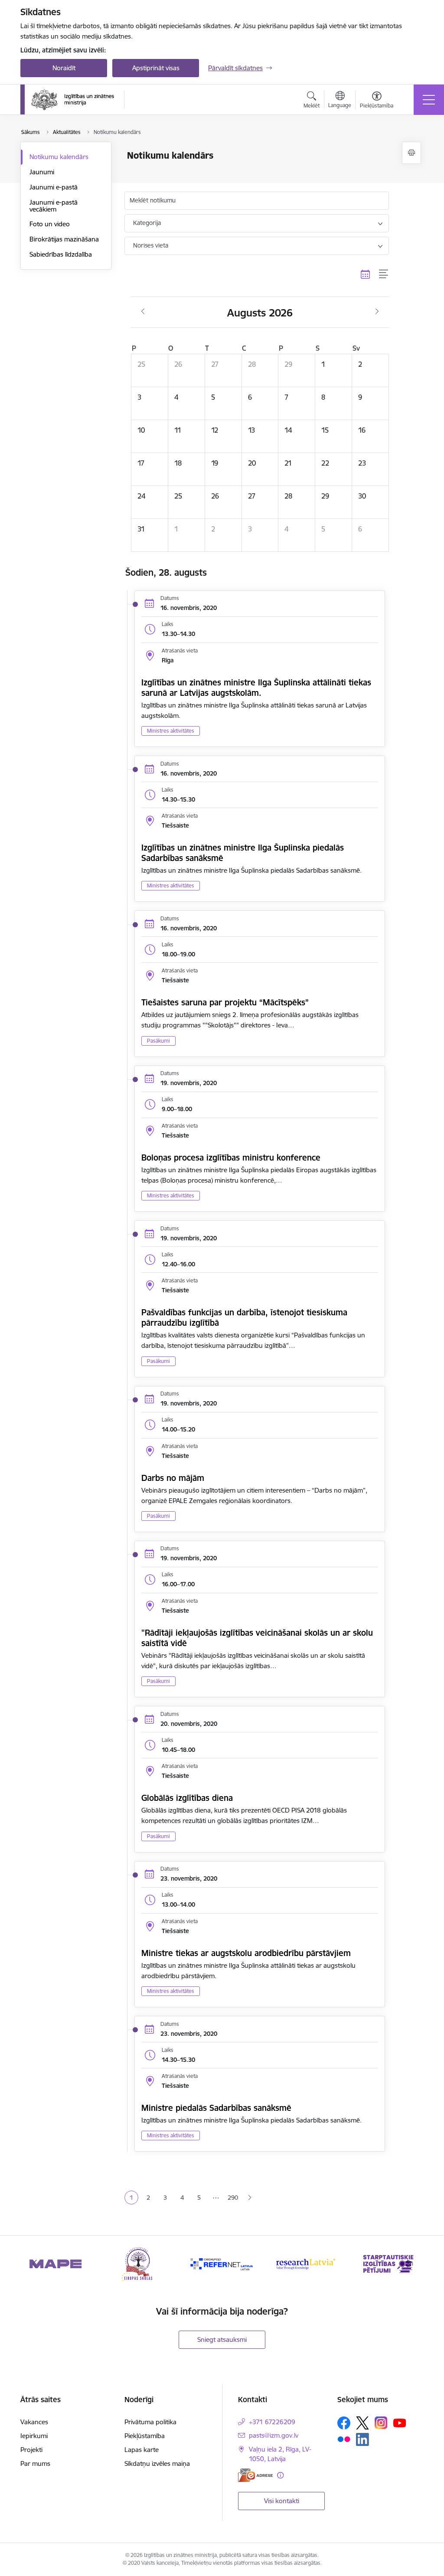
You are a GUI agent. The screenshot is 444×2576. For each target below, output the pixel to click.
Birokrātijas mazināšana (64, 239)
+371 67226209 (272, 2422)
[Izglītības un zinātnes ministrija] (73, 100)
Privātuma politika (150, 2422)
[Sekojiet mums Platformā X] (362, 2423)
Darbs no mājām (173, 1478)
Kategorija (147, 223)
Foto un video (50, 224)
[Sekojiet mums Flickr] (344, 2439)
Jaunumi (42, 172)
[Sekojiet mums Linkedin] (362, 2439)
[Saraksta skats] (384, 274)
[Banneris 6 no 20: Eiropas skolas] (139, 2263)
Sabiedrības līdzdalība (61, 254)
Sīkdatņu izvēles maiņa (157, 2464)
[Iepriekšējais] (35, 2264)
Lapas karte (142, 2450)
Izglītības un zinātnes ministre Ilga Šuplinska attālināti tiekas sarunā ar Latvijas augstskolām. (256, 688)
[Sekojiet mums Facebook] (344, 2423)
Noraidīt (64, 68)
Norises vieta (151, 245)
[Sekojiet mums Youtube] (400, 2423)
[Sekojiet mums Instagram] (381, 2423)
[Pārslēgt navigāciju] (429, 100)
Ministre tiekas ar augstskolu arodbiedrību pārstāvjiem (246, 1953)
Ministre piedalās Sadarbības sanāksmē (216, 2108)
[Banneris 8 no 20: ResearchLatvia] (305, 2263)
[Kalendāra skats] (366, 274)
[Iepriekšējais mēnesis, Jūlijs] (143, 312)
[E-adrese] (255, 2475)
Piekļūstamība (145, 2436)
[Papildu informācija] (280, 2475)
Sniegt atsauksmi (222, 2340)
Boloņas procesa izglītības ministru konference (231, 1158)
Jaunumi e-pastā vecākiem (54, 206)
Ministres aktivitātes (171, 731)
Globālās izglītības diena (187, 1798)
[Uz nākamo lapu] (250, 2198)
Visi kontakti (282, 2501)
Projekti (31, 2450)
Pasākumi (158, 1041)
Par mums (35, 2464)
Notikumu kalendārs (59, 157)
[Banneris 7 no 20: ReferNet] (222, 2263)
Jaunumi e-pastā (54, 187)
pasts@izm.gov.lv (274, 2435)
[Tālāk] (409, 2264)
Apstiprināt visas (156, 68)
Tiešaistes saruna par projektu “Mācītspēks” (225, 1002)
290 (233, 2198)
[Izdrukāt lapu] (411, 153)
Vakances (34, 2422)
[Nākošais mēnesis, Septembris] (377, 312)
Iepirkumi (34, 2436)
